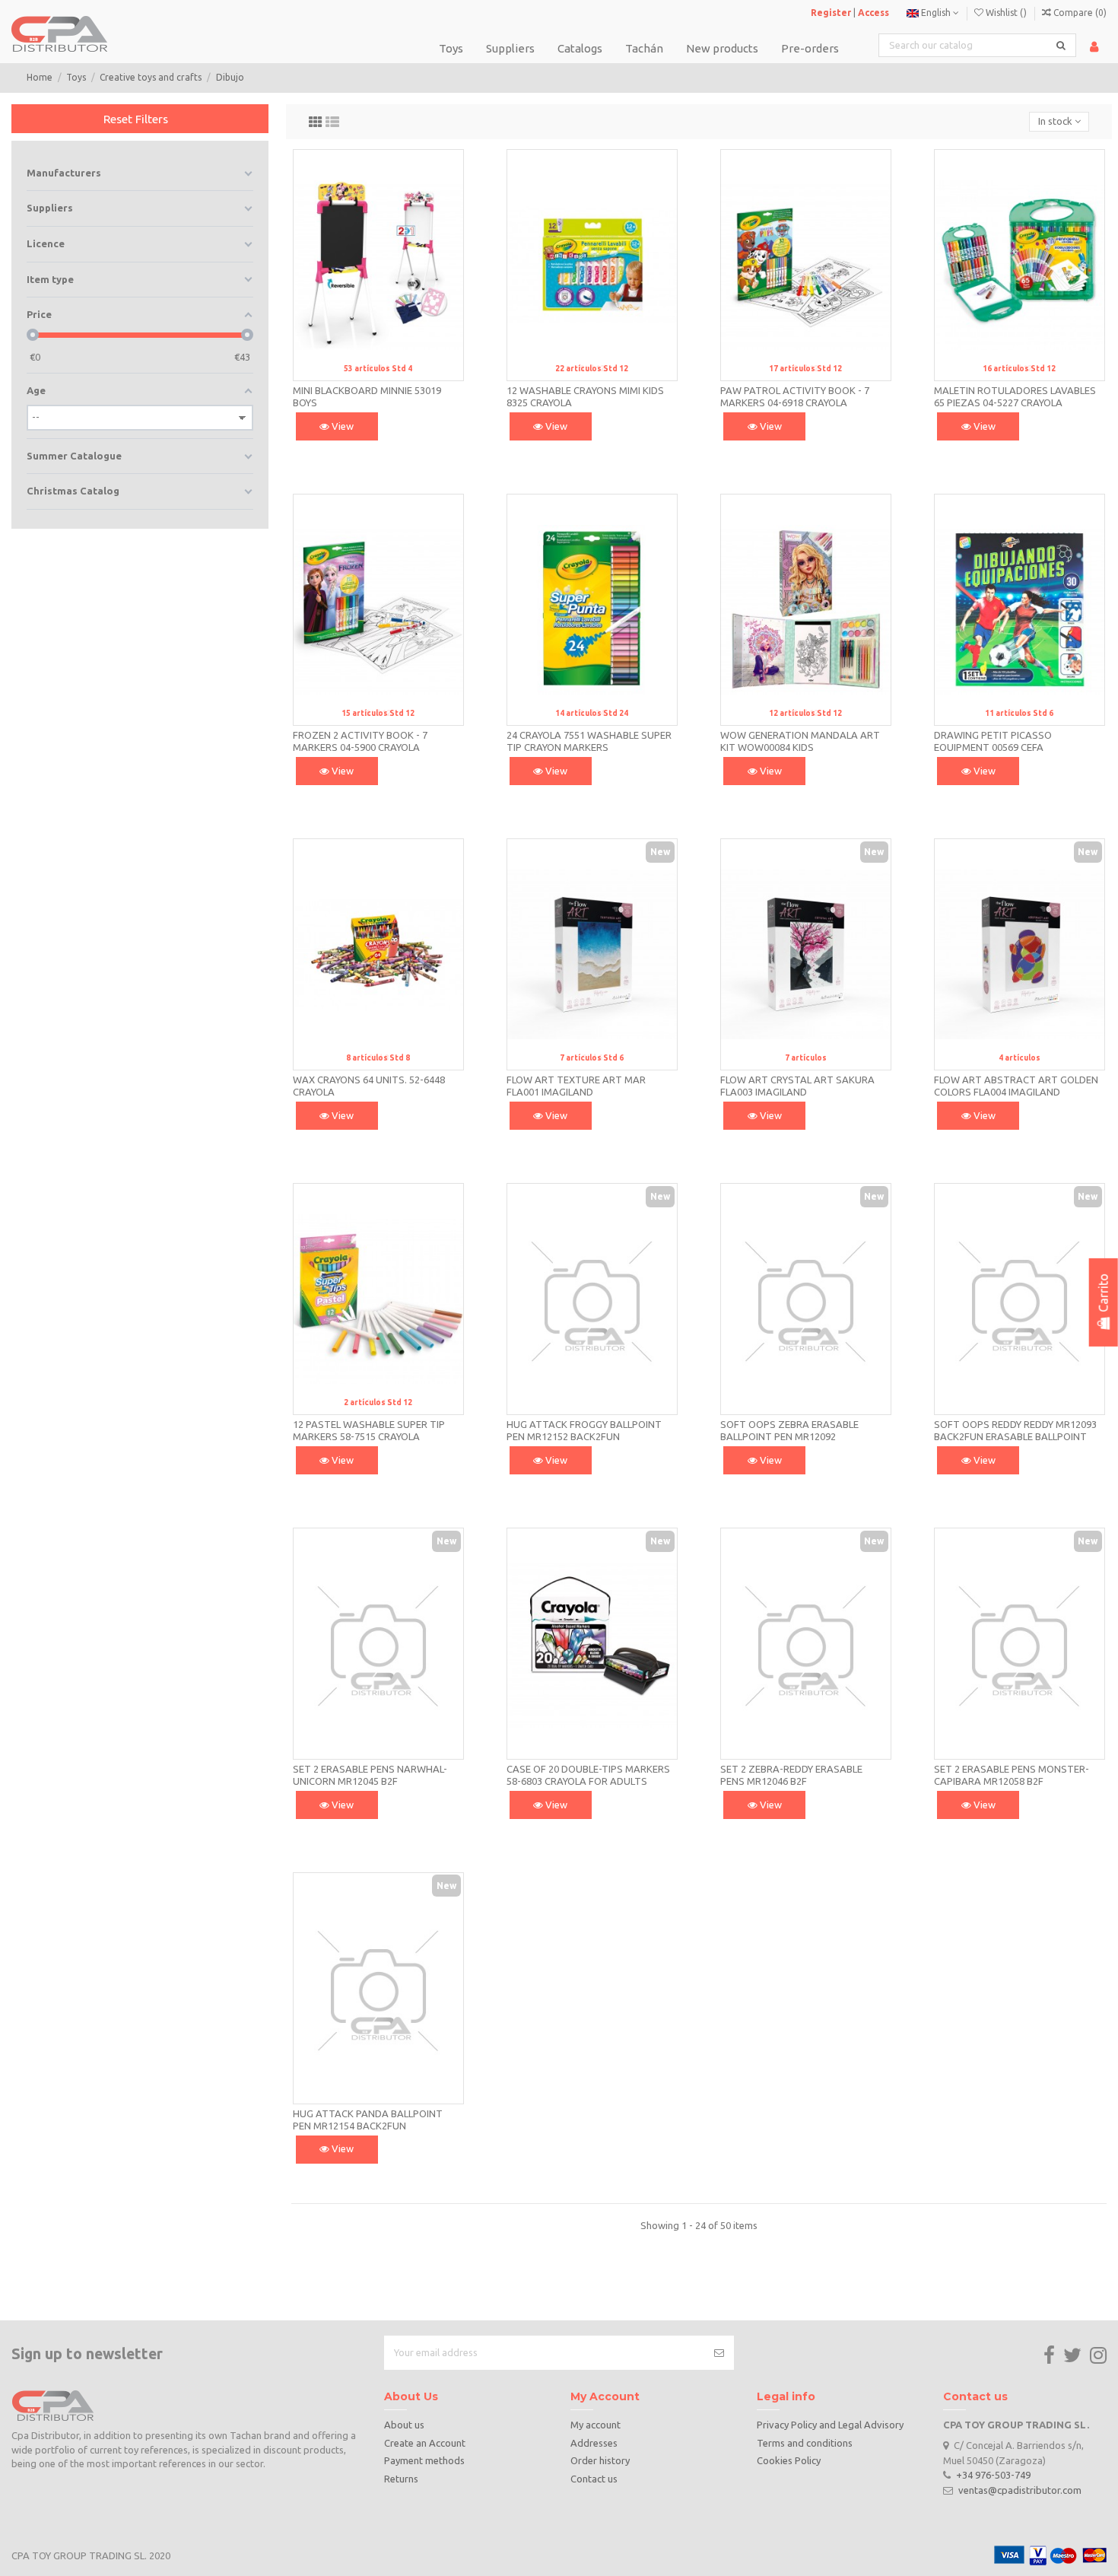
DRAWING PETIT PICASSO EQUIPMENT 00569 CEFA (993, 741)
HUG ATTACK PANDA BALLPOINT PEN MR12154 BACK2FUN (368, 2120)
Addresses (594, 2443)
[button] (580, 48)
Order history (600, 2460)
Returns (401, 2479)
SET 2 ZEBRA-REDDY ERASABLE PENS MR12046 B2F (791, 1775)
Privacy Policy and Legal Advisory (830, 2425)
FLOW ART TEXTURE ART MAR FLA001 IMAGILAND (576, 1086)
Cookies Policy (789, 2460)
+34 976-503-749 (993, 2475)
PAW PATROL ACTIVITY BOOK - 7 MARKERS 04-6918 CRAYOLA (795, 396)
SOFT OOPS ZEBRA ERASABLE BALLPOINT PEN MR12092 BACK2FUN (789, 1436)
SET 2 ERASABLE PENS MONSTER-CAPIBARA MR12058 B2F (1012, 1775)
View (341, 426)
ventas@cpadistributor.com (1020, 2490)
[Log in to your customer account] (1094, 47)
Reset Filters (136, 119)
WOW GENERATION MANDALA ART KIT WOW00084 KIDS (800, 741)
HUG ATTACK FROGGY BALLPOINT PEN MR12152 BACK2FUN (584, 1430)
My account (596, 2425)
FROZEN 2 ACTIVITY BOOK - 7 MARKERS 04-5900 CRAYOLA (360, 741)
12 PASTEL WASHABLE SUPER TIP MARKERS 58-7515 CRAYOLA (369, 1430)
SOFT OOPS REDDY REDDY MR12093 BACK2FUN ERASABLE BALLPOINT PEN (1015, 1436)
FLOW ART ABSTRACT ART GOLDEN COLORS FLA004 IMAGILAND (1016, 1086)
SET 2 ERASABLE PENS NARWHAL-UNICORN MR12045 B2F (370, 1775)
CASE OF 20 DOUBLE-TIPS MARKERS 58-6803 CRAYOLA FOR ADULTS (588, 1775)
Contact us (594, 2479)
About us (404, 2425)
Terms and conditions (805, 2443)
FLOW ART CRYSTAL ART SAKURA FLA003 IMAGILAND (797, 1086)
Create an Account (425, 2443)
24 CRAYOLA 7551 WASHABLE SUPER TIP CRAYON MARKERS (589, 741)
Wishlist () (1006, 13)
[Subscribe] (719, 2353)
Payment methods (424, 2460)
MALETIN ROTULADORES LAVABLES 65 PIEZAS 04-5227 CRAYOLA (1015, 396)
